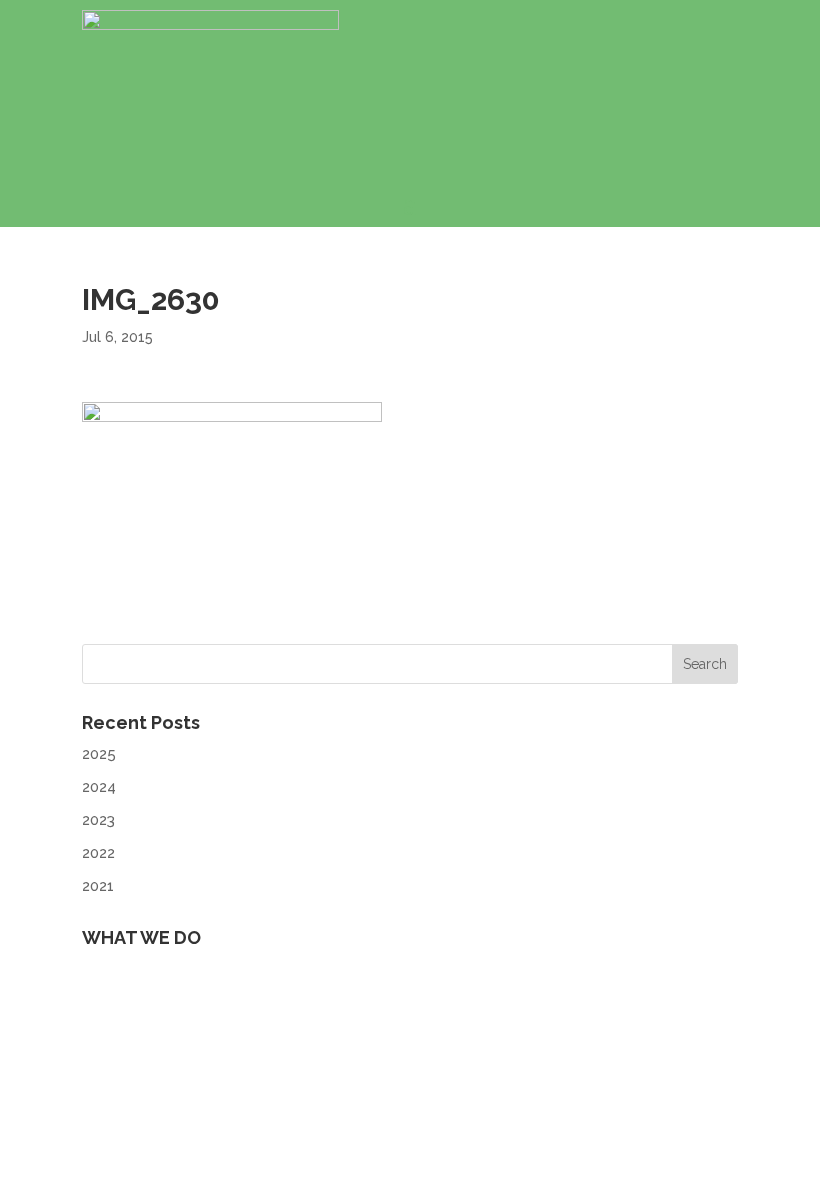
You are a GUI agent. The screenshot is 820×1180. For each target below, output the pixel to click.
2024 (99, 787)
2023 (98, 820)
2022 (98, 853)
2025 (99, 754)
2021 (98, 886)
